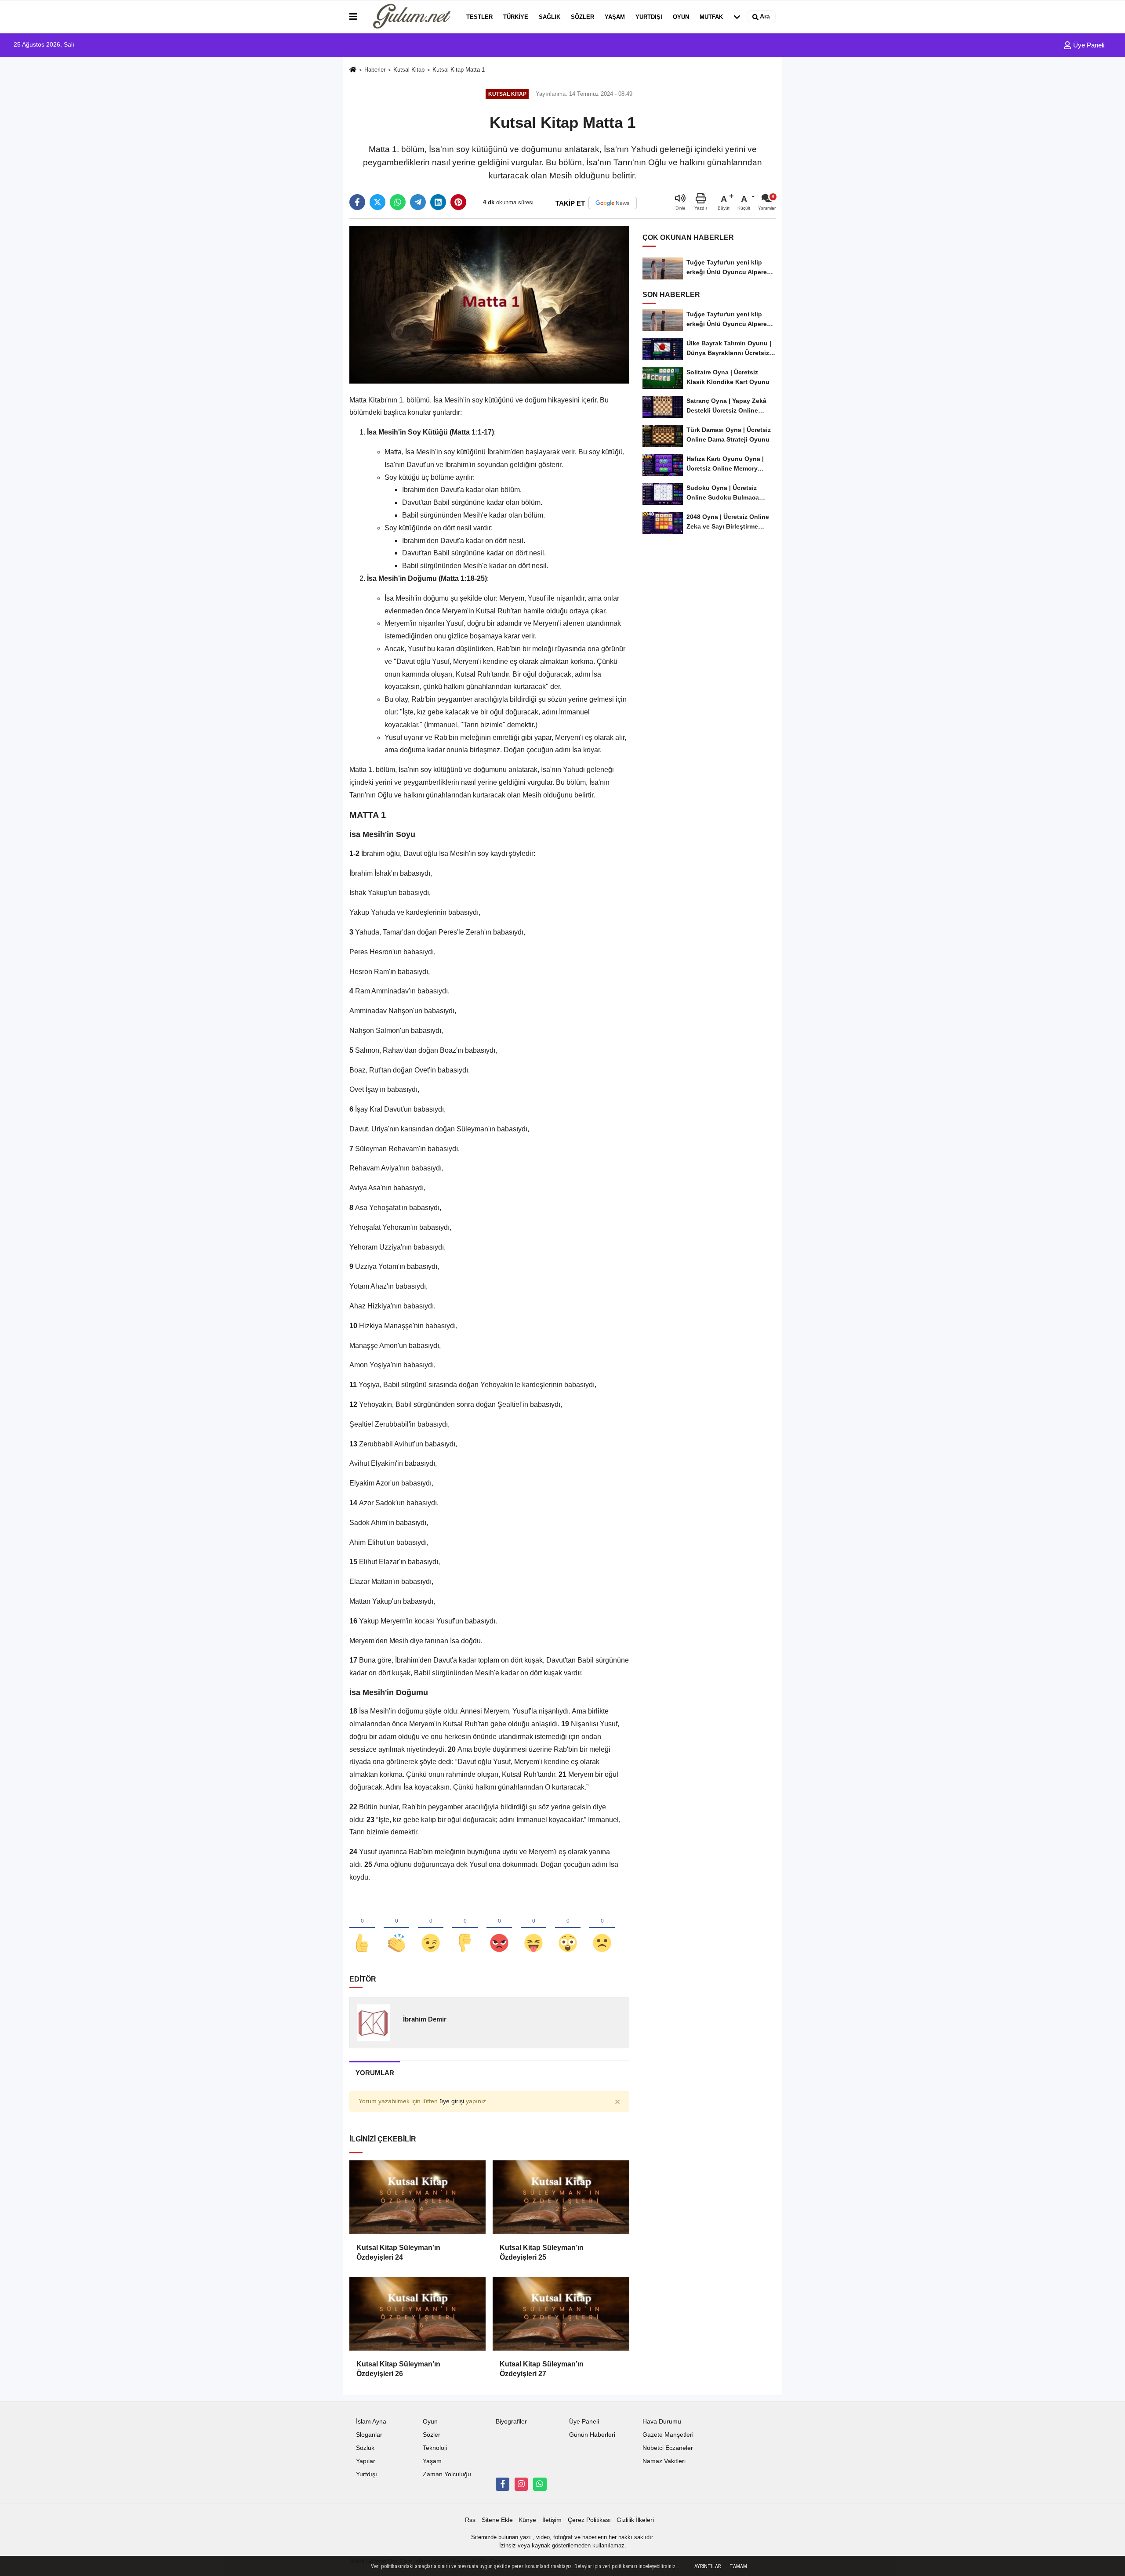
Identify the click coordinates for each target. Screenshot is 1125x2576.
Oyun (681, 17)
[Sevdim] (431, 1928)
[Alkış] (396, 1928)
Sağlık (550, 17)
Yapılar (366, 2461)
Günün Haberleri (592, 2435)
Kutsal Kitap (409, 70)
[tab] (375, 2073)
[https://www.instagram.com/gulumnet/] (521, 2484)
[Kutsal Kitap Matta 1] (489, 304)
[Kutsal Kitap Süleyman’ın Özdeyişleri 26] (417, 2314)
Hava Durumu (662, 2422)
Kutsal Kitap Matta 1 (459, 70)
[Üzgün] (602, 1928)
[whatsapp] (398, 202)
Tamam (738, 2566)
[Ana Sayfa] (353, 70)
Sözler (582, 17)
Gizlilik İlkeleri (635, 2520)
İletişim (552, 2520)
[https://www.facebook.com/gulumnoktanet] (502, 2484)
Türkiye (516, 17)
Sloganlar (369, 2435)
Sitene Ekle (497, 2520)
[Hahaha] (533, 1928)
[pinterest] (458, 202)
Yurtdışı (649, 17)
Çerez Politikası (589, 2520)
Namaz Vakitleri (664, 2461)
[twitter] (377, 202)
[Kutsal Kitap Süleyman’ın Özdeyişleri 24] (417, 2197)
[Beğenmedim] (465, 1928)
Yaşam (615, 17)
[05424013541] (540, 2484)
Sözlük (365, 2448)
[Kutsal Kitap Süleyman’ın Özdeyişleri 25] (561, 2197)
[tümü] (737, 17)
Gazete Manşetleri (668, 2435)
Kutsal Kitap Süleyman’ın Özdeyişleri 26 (398, 2369)
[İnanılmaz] (568, 1928)
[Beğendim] (362, 1928)
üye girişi (452, 2101)
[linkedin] (438, 202)
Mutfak (711, 17)
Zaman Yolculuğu (447, 2474)
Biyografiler (511, 2422)
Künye (527, 2520)
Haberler (375, 70)
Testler (479, 17)
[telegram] (418, 202)
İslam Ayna (371, 2422)
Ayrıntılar (708, 2566)
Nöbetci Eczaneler (668, 2448)
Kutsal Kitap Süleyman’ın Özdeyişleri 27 (542, 2369)
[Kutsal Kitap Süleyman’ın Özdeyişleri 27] (561, 2314)
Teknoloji (435, 2448)
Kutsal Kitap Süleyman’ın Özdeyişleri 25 (542, 2252)
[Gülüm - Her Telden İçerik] (410, 17)
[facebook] (357, 202)
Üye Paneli (1088, 45)
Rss (470, 2520)
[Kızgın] (499, 1928)
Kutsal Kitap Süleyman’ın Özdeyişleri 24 (398, 2252)
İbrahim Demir (425, 2019)
